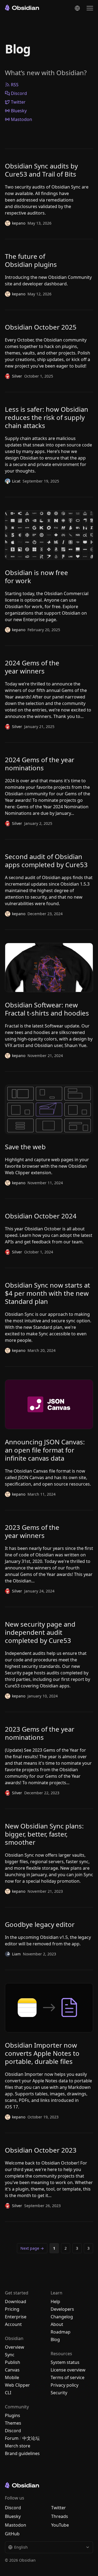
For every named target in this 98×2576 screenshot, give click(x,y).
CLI (8, 2393)
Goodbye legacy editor (40, 1924)
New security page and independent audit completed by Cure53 (40, 1632)
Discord (19, 93)
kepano (19, 223)
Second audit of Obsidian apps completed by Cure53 (46, 861)
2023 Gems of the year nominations (40, 1733)
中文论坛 (31, 2438)
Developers (62, 2309)
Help (55, 2302)
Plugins (13, 2415)
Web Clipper (17, 2385)
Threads (60, 2516)
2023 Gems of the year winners (32, 1531)
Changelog (62, 2317)
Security (59, 2393)
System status (65, 2362)
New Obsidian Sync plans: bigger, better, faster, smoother (44, 1834)
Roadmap (61, 2332)
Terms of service (68, 2377)
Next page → (32, 2248)
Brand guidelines (22, 2453)
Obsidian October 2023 (41, 2150)
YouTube (60, 2525)
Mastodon (22, 119)
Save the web (25, 1147)
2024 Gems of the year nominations (40, 764)
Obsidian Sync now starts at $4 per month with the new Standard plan (48, 1293)
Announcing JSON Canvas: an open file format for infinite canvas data (45, 1450)
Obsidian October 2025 (41, 327)
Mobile (12, 2377)
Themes (13, 2423)
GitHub (12, 2534)
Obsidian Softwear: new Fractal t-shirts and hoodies (47, 1009)
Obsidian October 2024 (41, 1216)
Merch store (18, 2446)
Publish (13, 2362)
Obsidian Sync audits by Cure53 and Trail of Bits (41, 170)
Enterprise (16, 2317)
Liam (16, 1954)
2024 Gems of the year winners (32, 667)
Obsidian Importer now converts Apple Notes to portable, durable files (42, 2053)
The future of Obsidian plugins (31, 260)
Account (13, 2324)
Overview (15, 2347)
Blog (55, 2339)
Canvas (12, 2370)
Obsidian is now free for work (36, 577)
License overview (68, 2370)
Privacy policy (65, 2385)
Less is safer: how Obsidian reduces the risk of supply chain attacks (47, 417)
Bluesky (19, 111)
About (57, 2324)
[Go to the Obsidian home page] (22, 8)
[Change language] (77, 8)
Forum (12, 2438)
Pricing (12, 2309)
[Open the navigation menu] (90, 8)
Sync (10, 2355)
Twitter (18, 102)
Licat (16, 481)
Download (16, 2302)
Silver (17, 376)
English (21, 2547)
